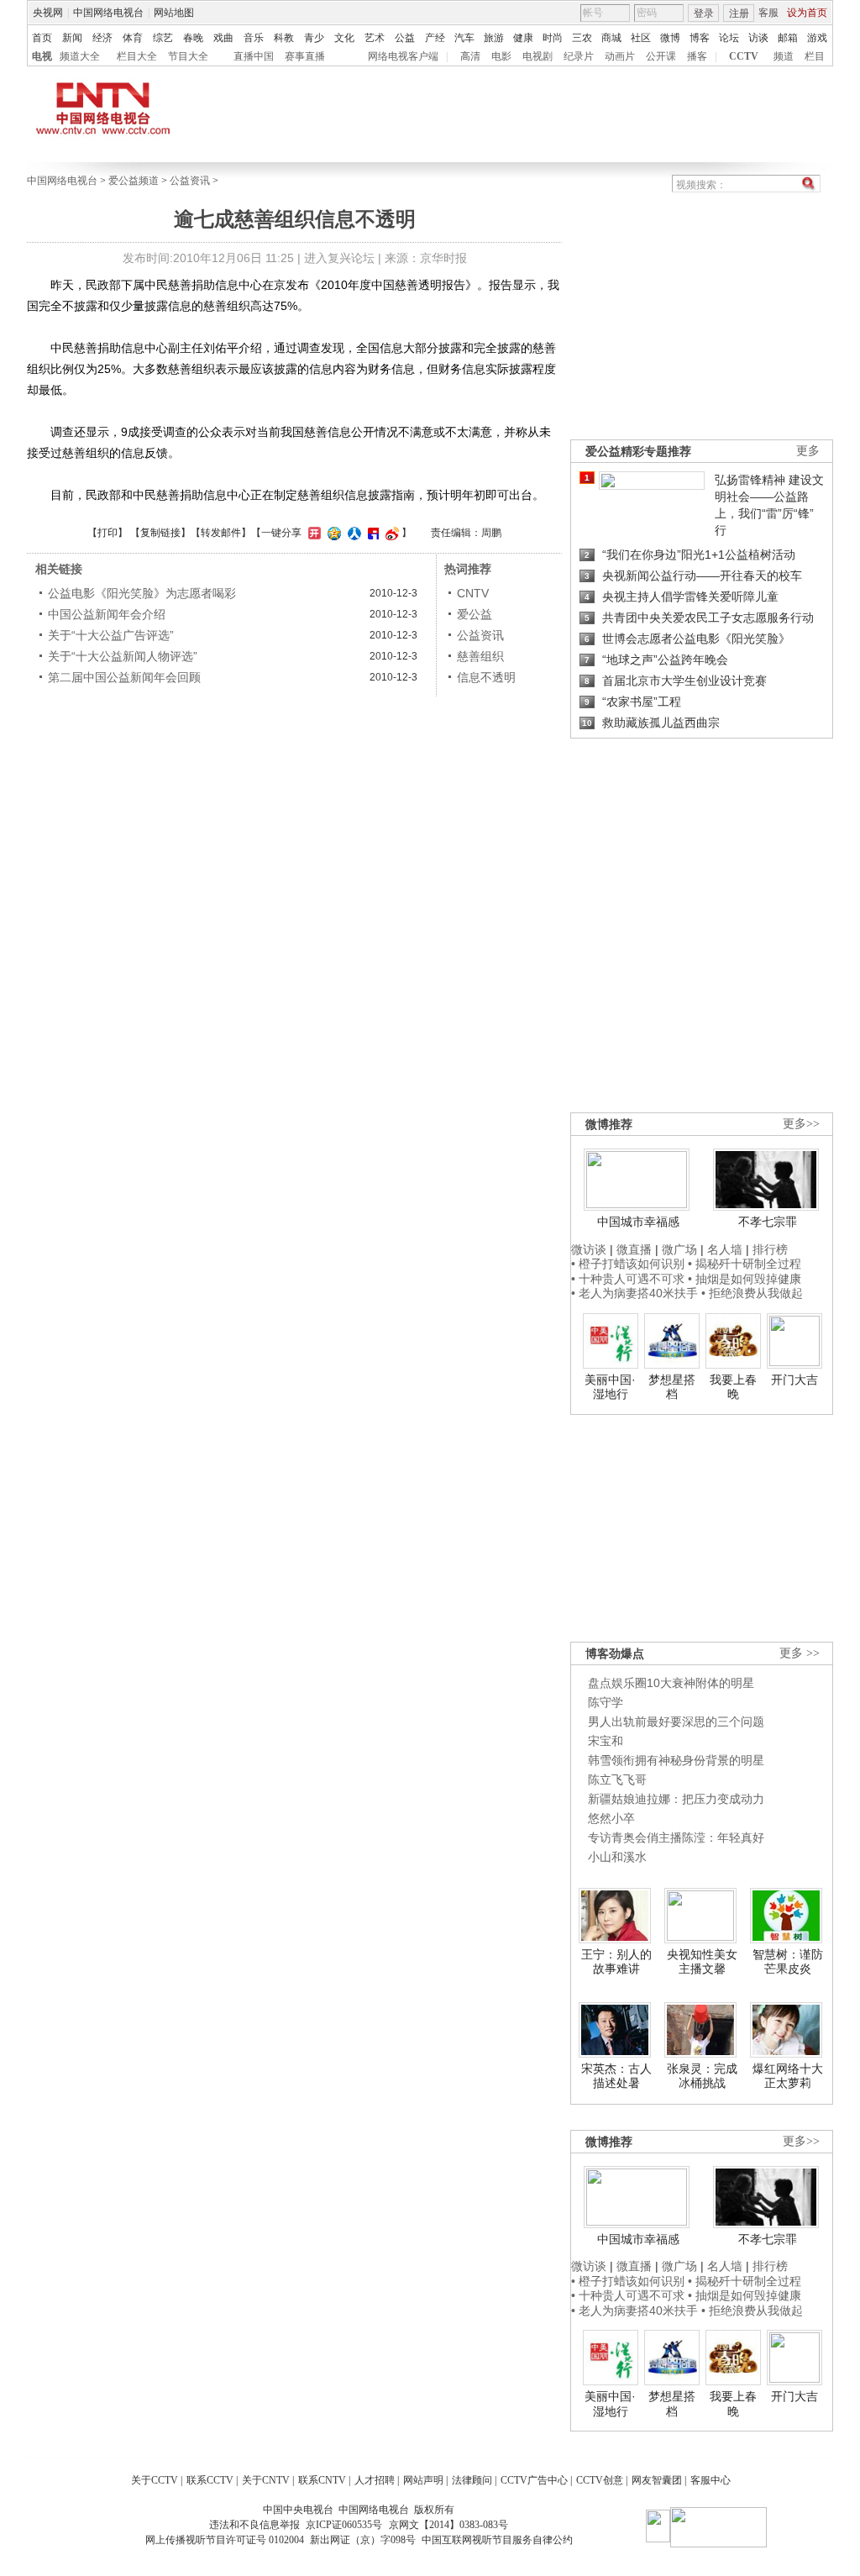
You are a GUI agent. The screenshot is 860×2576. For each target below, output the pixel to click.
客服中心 (711, 2480)
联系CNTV (322, 2480)
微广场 (679, 1249)
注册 (739, 13)
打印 (107, 533)
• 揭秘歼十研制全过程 (745, 1264)
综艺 (163, 38)
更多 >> (800, 1653)
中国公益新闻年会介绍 (107, 614)
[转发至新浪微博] (390, 533)
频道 (784, 56)
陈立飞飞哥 (617, 1780)
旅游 (494, 38)
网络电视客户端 (403, 56)
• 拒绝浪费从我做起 (752, 1293)
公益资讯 (190, 181)
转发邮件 (221, 533)
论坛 (729, 38)
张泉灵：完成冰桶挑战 (702, 2076)
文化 (344, 38)
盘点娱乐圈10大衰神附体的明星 (671, 1683)
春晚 (193, 38)
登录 (704, 13)
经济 (102, 38)
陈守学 (606, 1702)
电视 (42, 56)
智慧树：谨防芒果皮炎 (788, 1962)
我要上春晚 (733, 1387)
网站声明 (423, 2480)
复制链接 (160, 533)
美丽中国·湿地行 (610, 1387)
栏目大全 (137, 56)
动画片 (620, 56)
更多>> (801, 1124)
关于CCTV (155, 2480)
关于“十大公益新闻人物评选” (123, 656)
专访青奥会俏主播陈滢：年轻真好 (676, 1837)
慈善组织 (480, 656)
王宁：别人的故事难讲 (616, 1962)
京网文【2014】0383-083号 (448, 2525)
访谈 (758, 38)
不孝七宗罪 (768, 1222)
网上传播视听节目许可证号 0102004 (225, 2540)
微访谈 (589, 1249)
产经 (435, 38)
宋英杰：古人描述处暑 (616, 2076)
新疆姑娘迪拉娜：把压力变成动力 (676, 1799)
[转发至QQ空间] (332, 533)
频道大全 (80, 56)
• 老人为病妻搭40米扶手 (635, 1293)
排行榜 (770, 1249)
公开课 (661, 56)
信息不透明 (486, 677)
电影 (501, 56)
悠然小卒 (611, 1818)
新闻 (72, 38)
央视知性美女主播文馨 (702, 1962)
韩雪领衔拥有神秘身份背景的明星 (676, 1760)
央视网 (48, 13)
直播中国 (254, 56)
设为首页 (807, 13)
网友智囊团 (657, 2480)
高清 (470, 56)
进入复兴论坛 (339, 258)
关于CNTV (266, 2480)
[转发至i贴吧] (371, 533)
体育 (133, 38)
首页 (42, 38)
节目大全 (188, 56)
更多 (808, 451)
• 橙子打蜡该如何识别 (628, 1264)
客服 (768, 13)
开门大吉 (794, 1380)
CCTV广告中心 (534, 2480)
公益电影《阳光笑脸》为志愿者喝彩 (142, 593)
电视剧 (537, 56)
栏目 (815, 56)
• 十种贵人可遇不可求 (629, 1279)
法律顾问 (472, 2480)
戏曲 (223, 38)
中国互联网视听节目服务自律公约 (497, 2540)
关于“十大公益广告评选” (111, 635)
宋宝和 (606, 1741)
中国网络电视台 (108, 13)
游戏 (817, 38)
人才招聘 (375, 2480)
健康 (523, 38)
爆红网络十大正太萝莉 (788, 2076)
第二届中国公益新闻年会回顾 (124, 677)
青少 (314, 38)
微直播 (634, 1249)
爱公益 (475, 614)
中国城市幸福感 (638, 1222)
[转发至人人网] (352, 533)
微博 (670, 38)
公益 (405, 38)
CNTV (473, 593)
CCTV (744, 56)
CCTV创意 (600, 2480)
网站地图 (174, 13)
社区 (641, 38)
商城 (611, 38)
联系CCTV (210, 2480)
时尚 (553, 38)
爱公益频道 (134, 181)
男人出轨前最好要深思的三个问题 (676, 1722)
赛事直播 (305, 56)
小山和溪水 (617, 1857)
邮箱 (788, 38)
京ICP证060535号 (344, 2525)
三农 (582, 38)
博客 (700, 38)
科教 (284, 38)
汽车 (464, 38)
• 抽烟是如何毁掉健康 (745, 1279)
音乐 (254, 38)
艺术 (375, 38)
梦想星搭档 (672, 1387)
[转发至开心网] (312, 533)
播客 (697, 56)
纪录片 (579, 56)
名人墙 (725, 1249)
